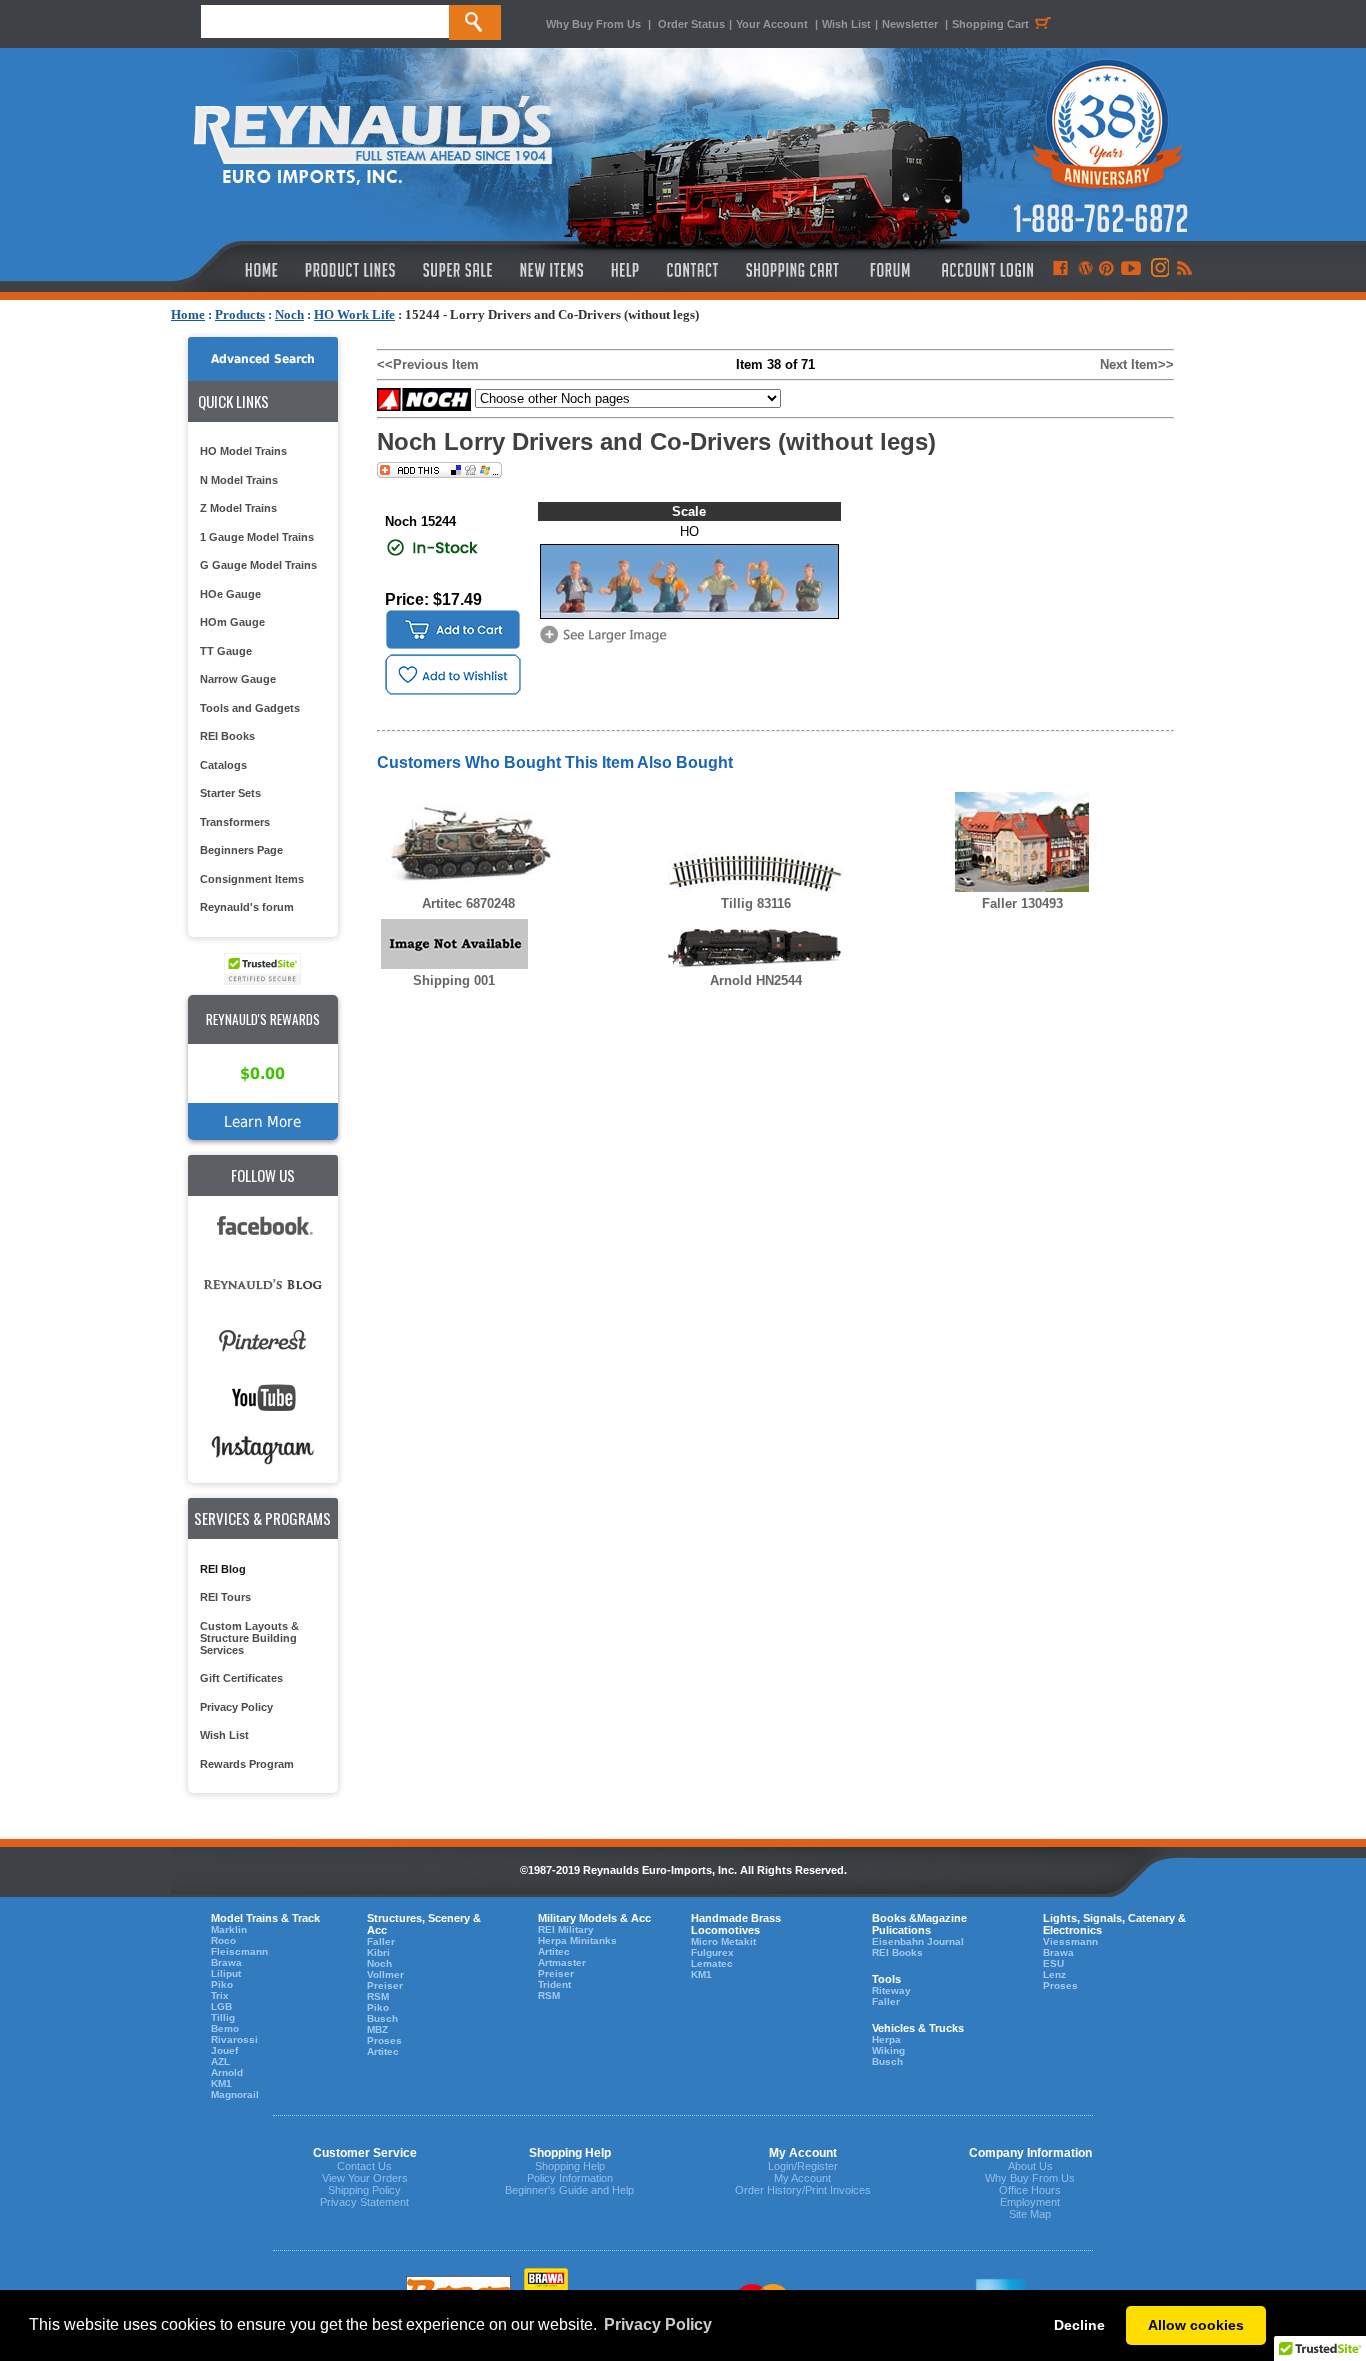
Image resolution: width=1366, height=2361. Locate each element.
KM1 (221, 2083)
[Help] (627, 270)
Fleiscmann (239, 1951)
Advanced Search (263, 359)
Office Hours (1030, 2190)
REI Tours (225, 1597)
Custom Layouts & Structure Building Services (249, 1638)
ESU (1053, 1963)
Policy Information (570, 2178)
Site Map (1030, 2214)
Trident (554, 1984)
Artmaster (562, 1962)
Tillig (223, 2017)
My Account (802, 2178)
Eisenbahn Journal (918, 1941)
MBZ (377, 2029)
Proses (384, 2040)
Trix (220, 1995)
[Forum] (889, 270)
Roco (223, 1940)
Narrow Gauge (238, 679)
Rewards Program (247, 1764)
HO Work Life (354, 314)
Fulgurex (712, 1952)
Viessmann (1070, 1941)
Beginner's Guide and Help (569, 2190)
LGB (221, 2006)
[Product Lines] (351, 270)
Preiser (385, 1985)
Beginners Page (241, 850)
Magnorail (235, 2094)
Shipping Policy (364, 2190)
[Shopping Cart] (793, 270)
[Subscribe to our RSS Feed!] (1183, 270)
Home (188, 314)
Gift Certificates (241, 1678)
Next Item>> (1137, 364)
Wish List (846, 24)
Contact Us (364, 2166)
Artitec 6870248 (468, 903)
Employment (1030, 2202)
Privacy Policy (236, 1707)
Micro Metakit (723, 1941)
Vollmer (385, 1974)
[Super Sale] (457, 270)
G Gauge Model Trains (258, 565)
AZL (220, 2061)
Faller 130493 (1022, 903)
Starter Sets (230, 793)
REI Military (566, 1929)
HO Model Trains (243, 451)
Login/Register (803, 2166)
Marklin (229, 1929)
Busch (382, 2018)
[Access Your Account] (985, 270)
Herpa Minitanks (577, 1940)
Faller (381, 1941)
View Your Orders (365, 2178)
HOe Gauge (230, 594)
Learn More (262, 1121)
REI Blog (223, 1569)
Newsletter (910, 24)
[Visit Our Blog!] (1085, 270)
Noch (289, 314)
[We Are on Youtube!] (1131, 270)
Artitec (383, 2051)
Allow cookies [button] (1196, 2325)
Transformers (235, 822)
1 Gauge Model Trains (257, 537)
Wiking (888, 2050)
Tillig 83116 (756, 903)
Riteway (891, 1990)
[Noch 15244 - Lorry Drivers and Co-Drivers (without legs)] (607, 641)
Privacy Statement (364, 2202)
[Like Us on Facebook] (1060, 270)
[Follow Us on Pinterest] (1106, 270)
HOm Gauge (232, 622)
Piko (222, 1984)
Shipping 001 (454, 980)
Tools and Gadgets (250, 708)
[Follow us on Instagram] (1158, 270)
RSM (378, 1996)
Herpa (886, 2039)
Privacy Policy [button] (658, 2324)
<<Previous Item (428, 364)
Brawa (226, 1962)
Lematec (712, 1963)
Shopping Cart (990, 24)
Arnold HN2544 (756, 980)
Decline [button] (1079, 2325)
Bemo (225, 2028)
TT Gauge (226, 651)
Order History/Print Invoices (803, 2190)
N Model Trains (239, 480)
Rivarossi (234, 2039)
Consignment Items (252, 879)
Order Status (691, 24)
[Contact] (693, 270)
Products (240, 314)
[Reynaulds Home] (231, 270)
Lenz (1054, 1974)
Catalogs (223, 765)
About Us (1030, 2166)
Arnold (227, 2072)
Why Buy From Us (593, 24)
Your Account (773, 24)
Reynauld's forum (247, 907)
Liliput (226, 1973)
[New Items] (552, 270)
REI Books (227, 736)
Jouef (224, 2050)
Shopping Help (570, 2166)
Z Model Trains (238, 508)
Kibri (378, 1952)
